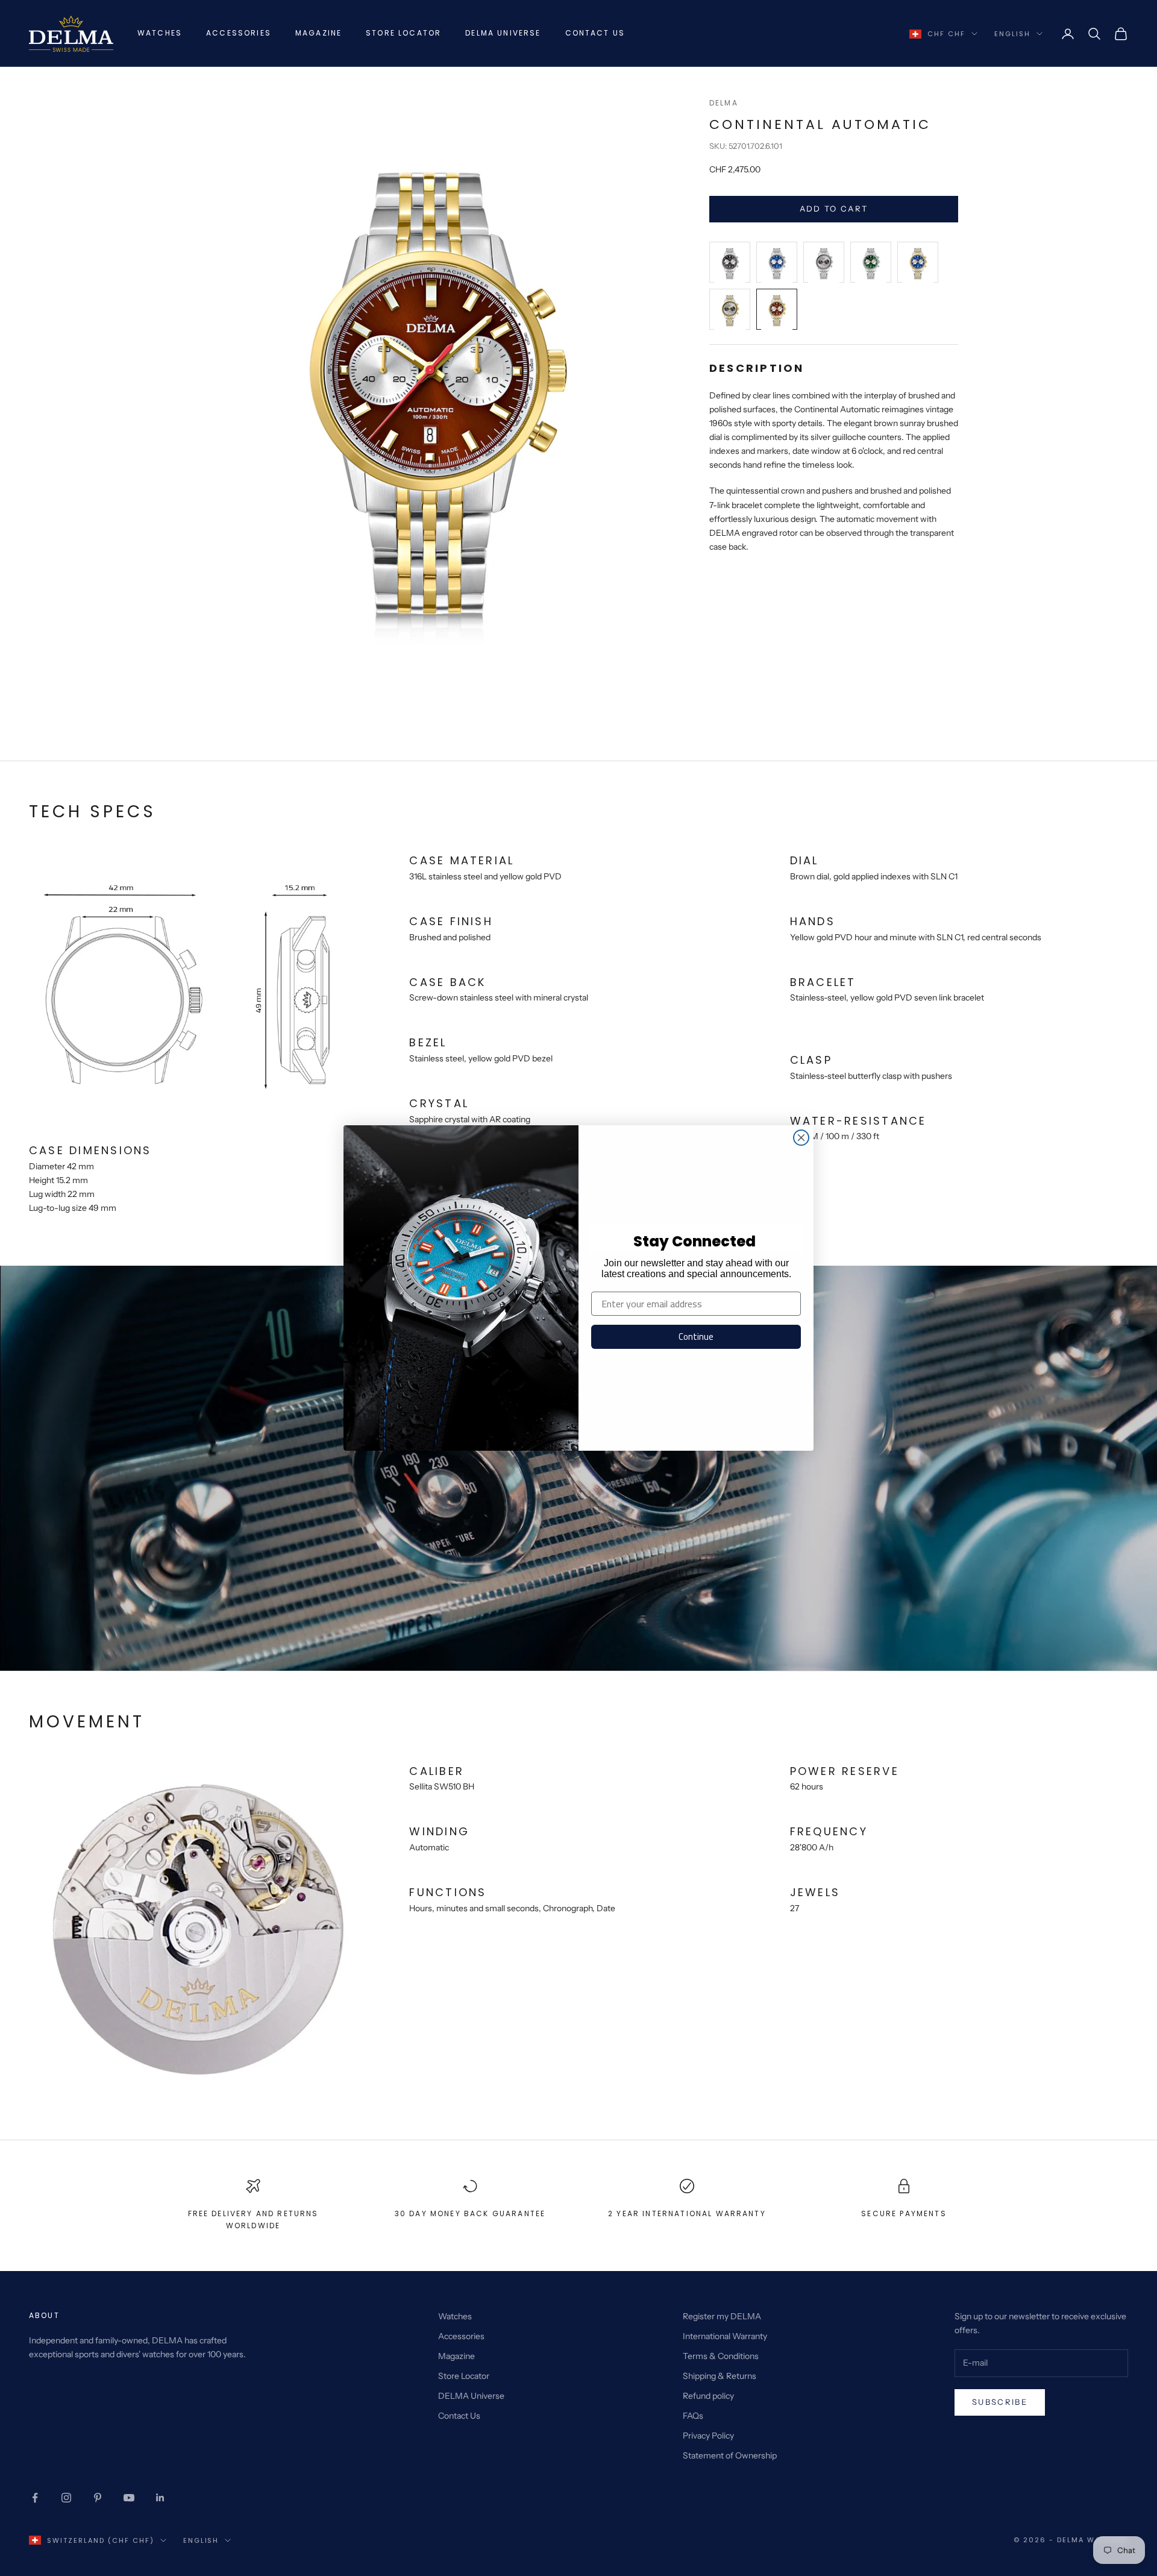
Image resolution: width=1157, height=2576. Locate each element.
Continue (696, 1337)
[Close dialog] (801, 1138)
